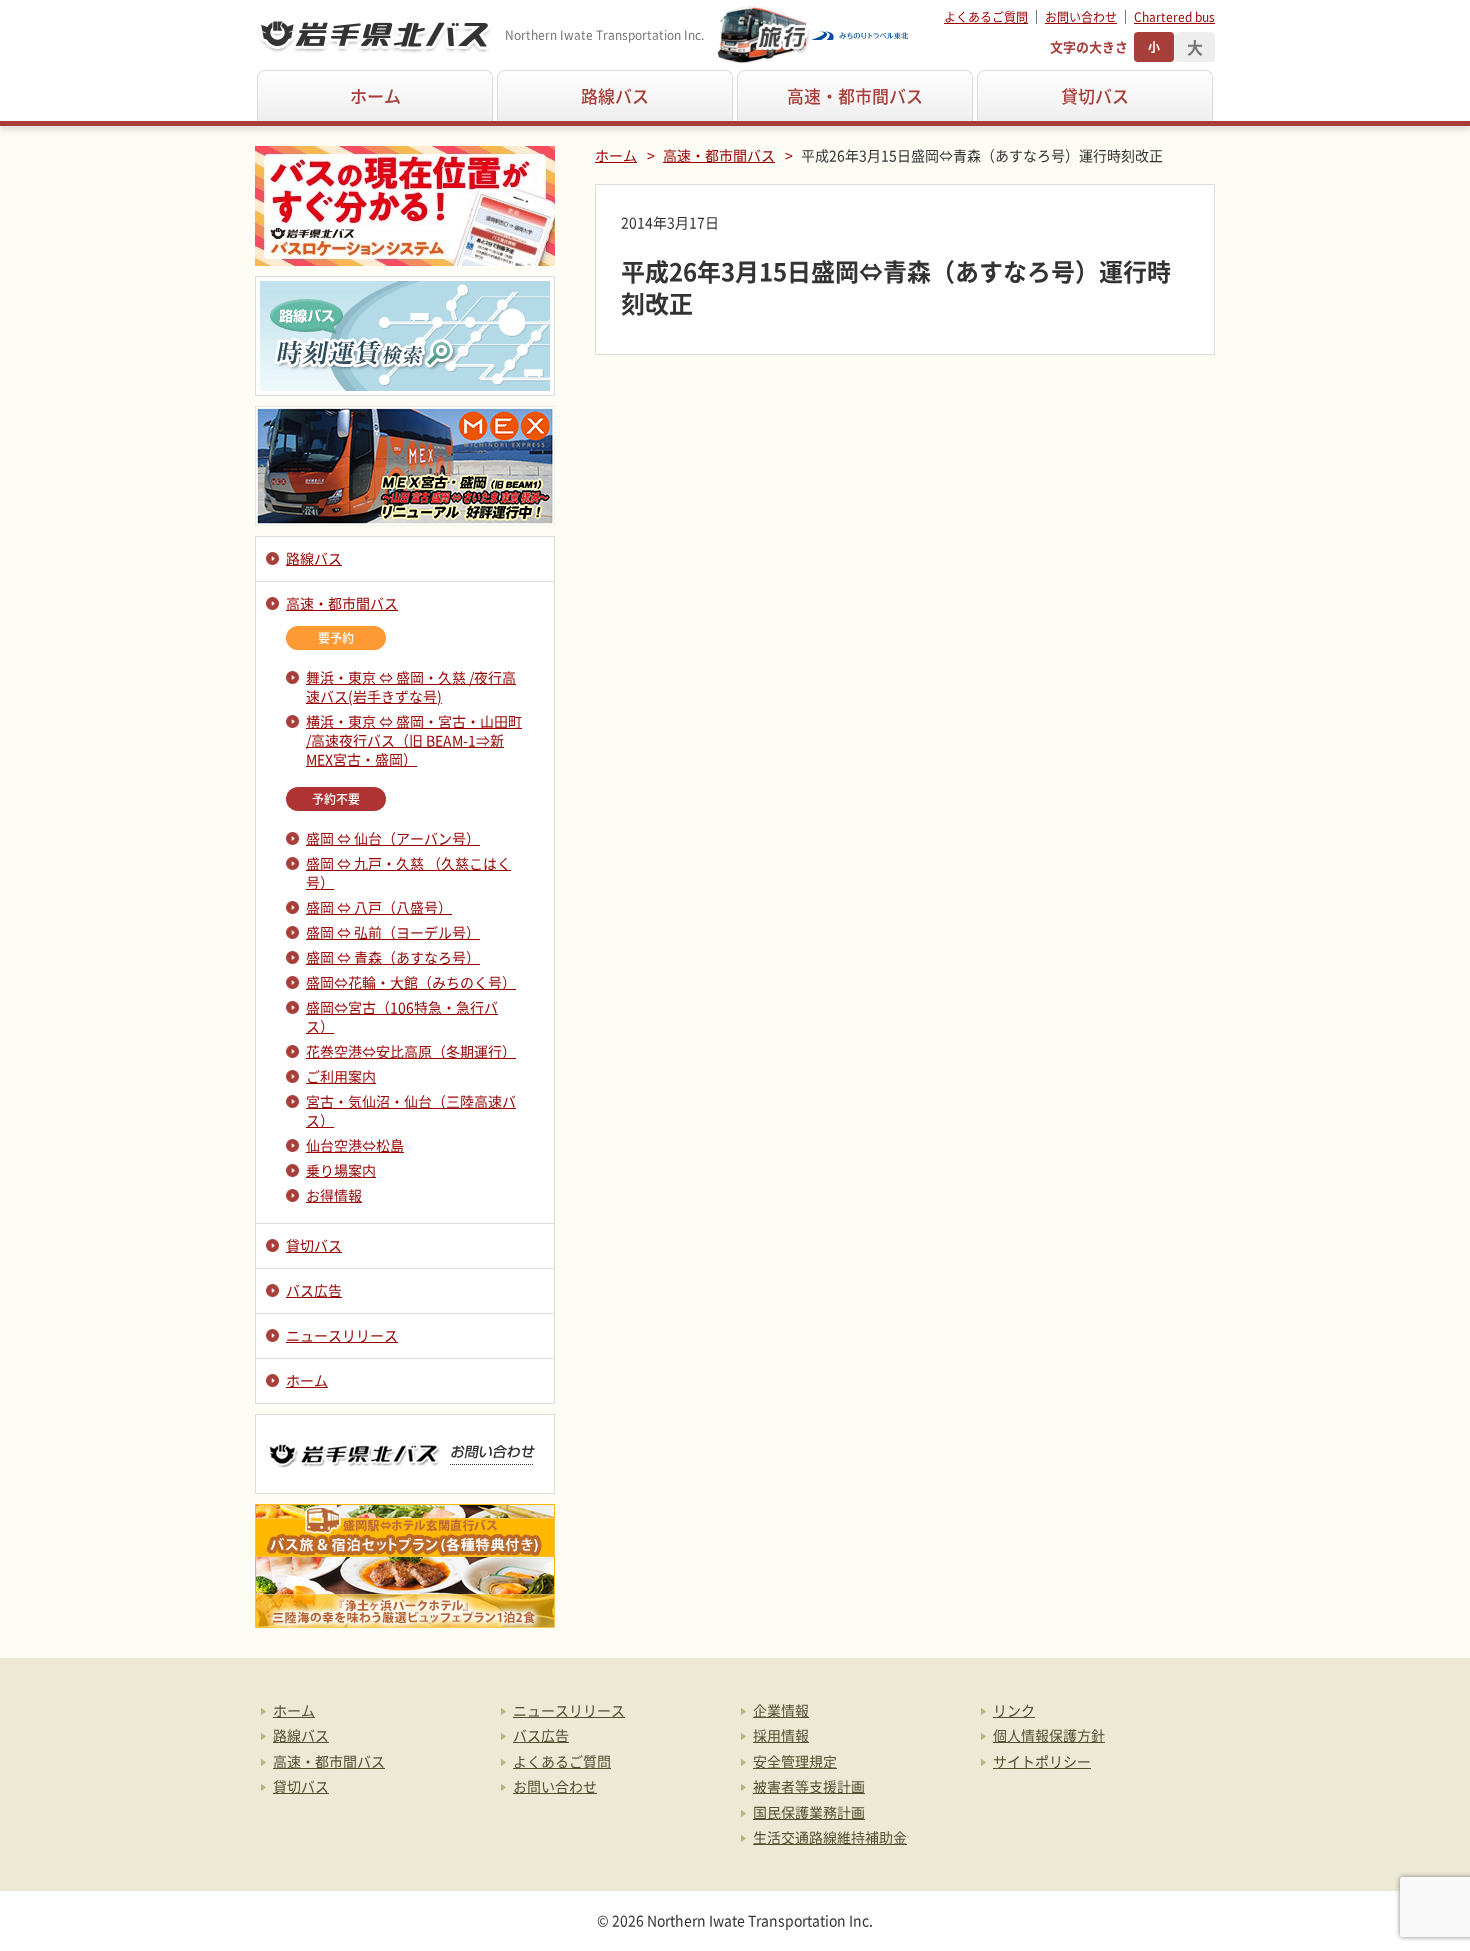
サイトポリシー (1042, 1761)
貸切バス (1095, 95)
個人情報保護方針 (1049, 1735)
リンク (1014, 1710)
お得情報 (334, 1195)
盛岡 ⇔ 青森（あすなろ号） (393, 957)
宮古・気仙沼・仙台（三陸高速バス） (411, 1110)
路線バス (615, 95)
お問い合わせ (1081, 17)
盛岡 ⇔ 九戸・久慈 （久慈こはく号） (408, 872)
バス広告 (314, 1290)
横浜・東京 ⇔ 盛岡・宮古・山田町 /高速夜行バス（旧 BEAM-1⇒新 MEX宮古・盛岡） (414, 740)
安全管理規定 (795, 1761)
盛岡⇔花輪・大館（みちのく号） (411, 982)
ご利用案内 (341, 1076)
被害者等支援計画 (809, 1786)
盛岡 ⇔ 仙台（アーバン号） (393, 838)
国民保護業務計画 (809, 1812)
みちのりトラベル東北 (814, 35)
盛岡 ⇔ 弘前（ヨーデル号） (393, 932)
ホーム (375, 95)
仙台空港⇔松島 (355, 1145)
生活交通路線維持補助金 (830, 1837)
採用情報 (781, 1735)
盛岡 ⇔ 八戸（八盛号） (379, 907)
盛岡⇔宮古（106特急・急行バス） (402, 1016)
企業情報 (781, 1710)
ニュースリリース (342, 1335)
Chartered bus (1174, 17)
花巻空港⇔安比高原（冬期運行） (411, 1051)
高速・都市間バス (855, 95)
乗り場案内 (341, 1170)
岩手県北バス (375, 35)
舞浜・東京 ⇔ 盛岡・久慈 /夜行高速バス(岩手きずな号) (411, 686)
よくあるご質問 (986, 17)
